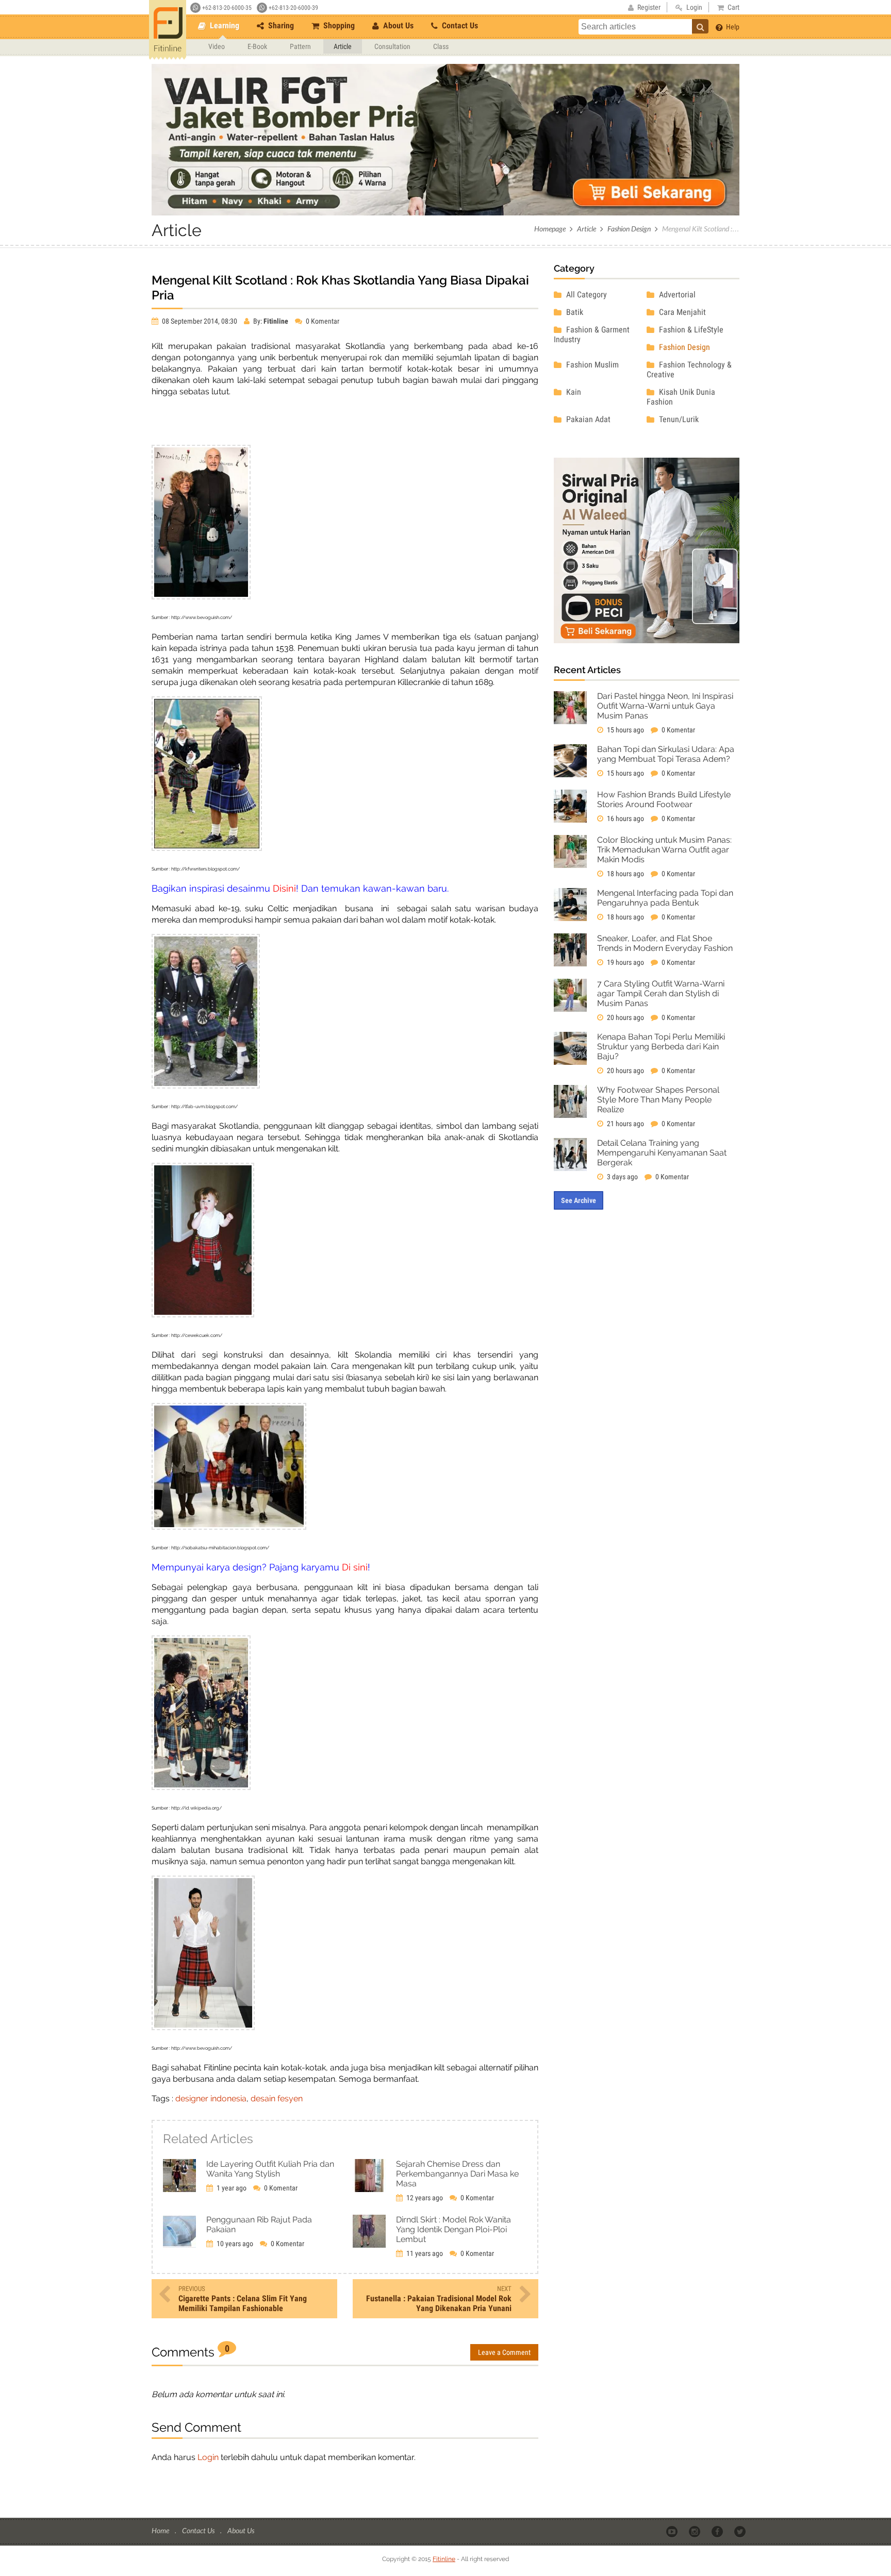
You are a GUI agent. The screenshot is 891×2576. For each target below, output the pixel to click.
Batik (574, 312)
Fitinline (444, 2559)
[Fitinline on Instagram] (695, 2531)
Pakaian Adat (587, 419)
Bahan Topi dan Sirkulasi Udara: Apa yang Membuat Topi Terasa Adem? (666, 754)
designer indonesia (211, 2098)
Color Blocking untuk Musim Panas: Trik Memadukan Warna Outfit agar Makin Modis (664, 850)
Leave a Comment (504, 2352)
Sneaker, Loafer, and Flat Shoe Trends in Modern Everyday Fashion (665, 943)
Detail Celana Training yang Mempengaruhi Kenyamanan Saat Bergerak (662, 1153)
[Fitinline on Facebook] (718, 2531)
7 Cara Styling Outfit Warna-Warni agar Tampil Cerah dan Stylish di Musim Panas (661, 993)
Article (343, 46)
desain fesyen (277, 2098)
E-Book (257, 46)
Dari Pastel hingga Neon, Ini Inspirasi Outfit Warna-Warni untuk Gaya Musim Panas (665, 706)
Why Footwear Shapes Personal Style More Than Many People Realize (658, 1100)
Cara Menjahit (681, 312)
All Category (585, 295)
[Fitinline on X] (741, 2531)
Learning (224, 26)
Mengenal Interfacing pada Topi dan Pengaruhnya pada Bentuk (665, 898)
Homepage (550, 229)
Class (441, 46)
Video (217, 46)
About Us (397, 26)
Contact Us (459, 26)
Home (161, 2530)
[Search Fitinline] (700, 26)
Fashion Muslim (591, 365)
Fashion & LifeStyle (690, 330)
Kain (573, 392)
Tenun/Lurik (678, 419)
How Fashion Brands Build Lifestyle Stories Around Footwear (664, 799)
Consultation (392, 46)
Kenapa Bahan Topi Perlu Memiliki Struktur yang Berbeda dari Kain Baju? (661, 1047)
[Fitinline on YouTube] (673, 2531)
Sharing (280, 26)
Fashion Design (629, 229)
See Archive (579, 1200)
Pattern (300, 46)
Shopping (338, 26)
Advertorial (676, 295)
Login (208, 2457)
